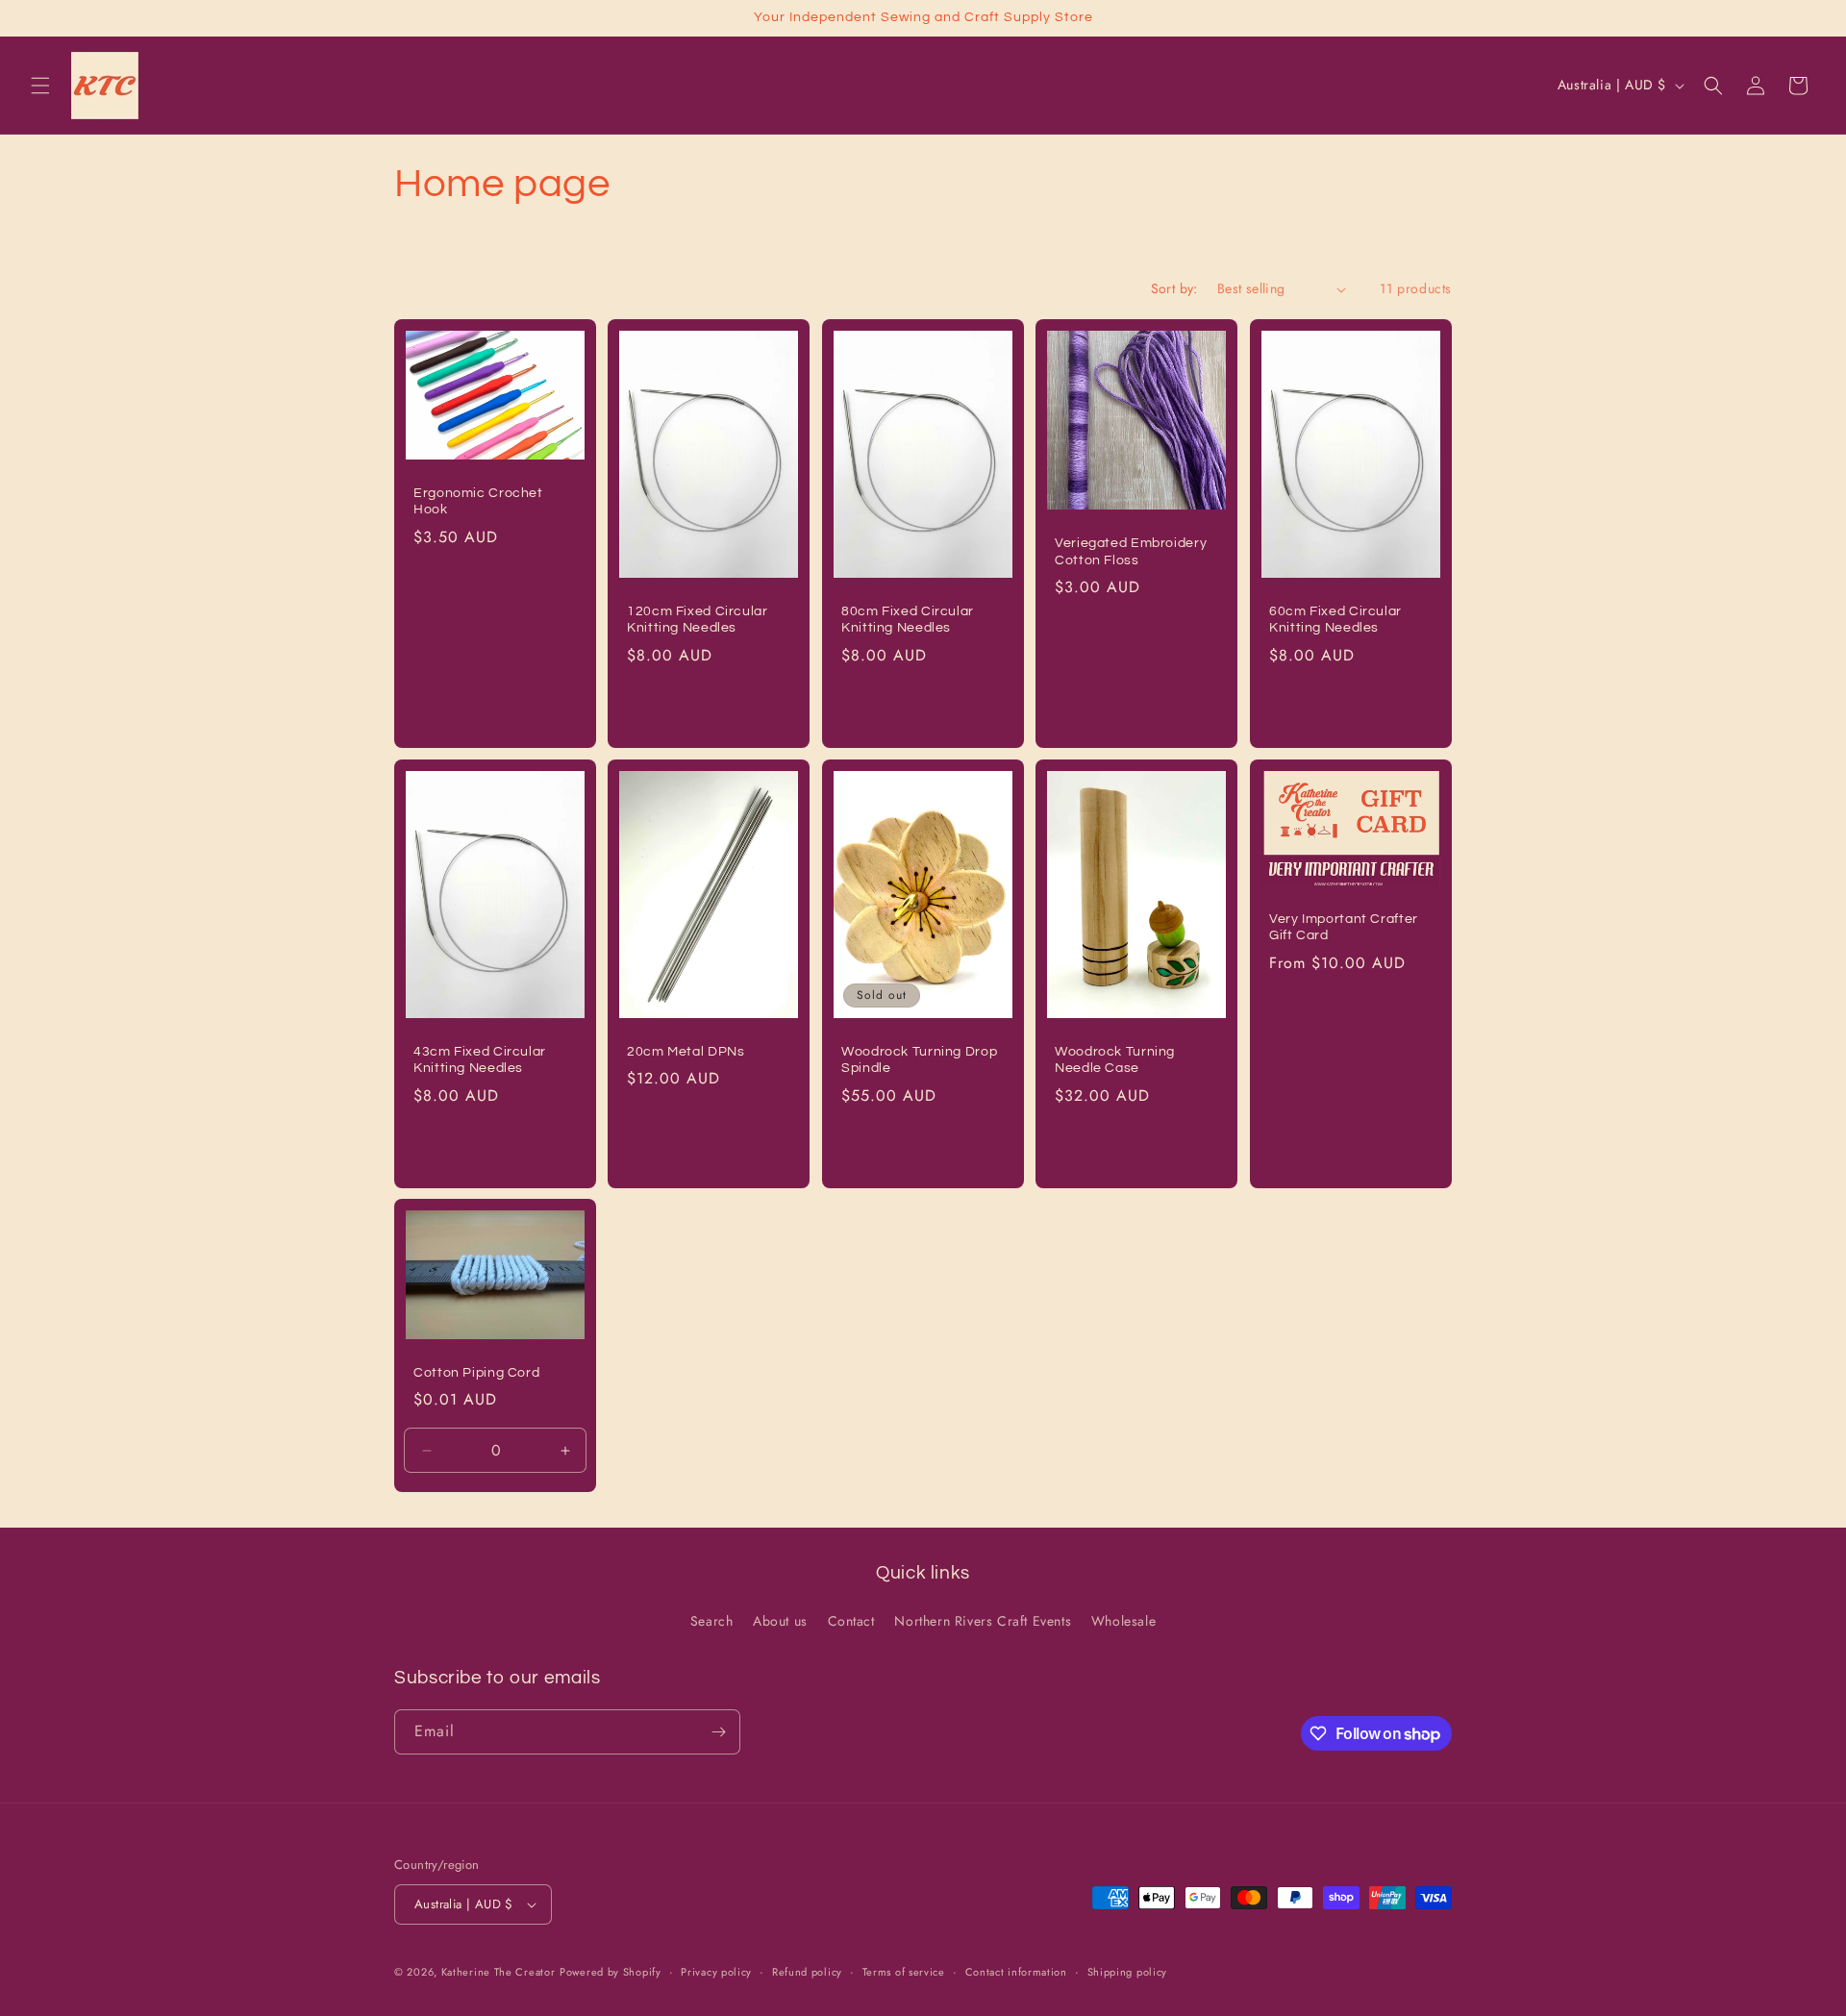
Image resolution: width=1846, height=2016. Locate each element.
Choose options (495, 706)
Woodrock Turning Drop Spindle (919, 1059)
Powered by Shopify (611, 1972)
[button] (40, 86)
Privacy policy (716, 1972)
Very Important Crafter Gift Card (1344, 927)
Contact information (1016, 1972)
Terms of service (904, 1972)
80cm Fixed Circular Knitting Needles (908, 620)
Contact (851, 1621)
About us (780, 1621)
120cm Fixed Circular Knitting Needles (698, 620)
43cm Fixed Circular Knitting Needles (480, 1059)
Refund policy (807, 1972)
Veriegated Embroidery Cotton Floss (1131, 552)
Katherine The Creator (499, 1972)
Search (712, 1621)
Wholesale (1123, 1621)
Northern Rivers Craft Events (983, 1621)
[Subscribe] (718, 1732)
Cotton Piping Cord (476, 1373)
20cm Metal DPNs (686, 1051)
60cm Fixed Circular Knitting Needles (1335, 620)
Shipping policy (1128, 1972)
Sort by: (1174, 288)
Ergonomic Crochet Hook (478, 502)
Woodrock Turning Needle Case (1115, 1059)
